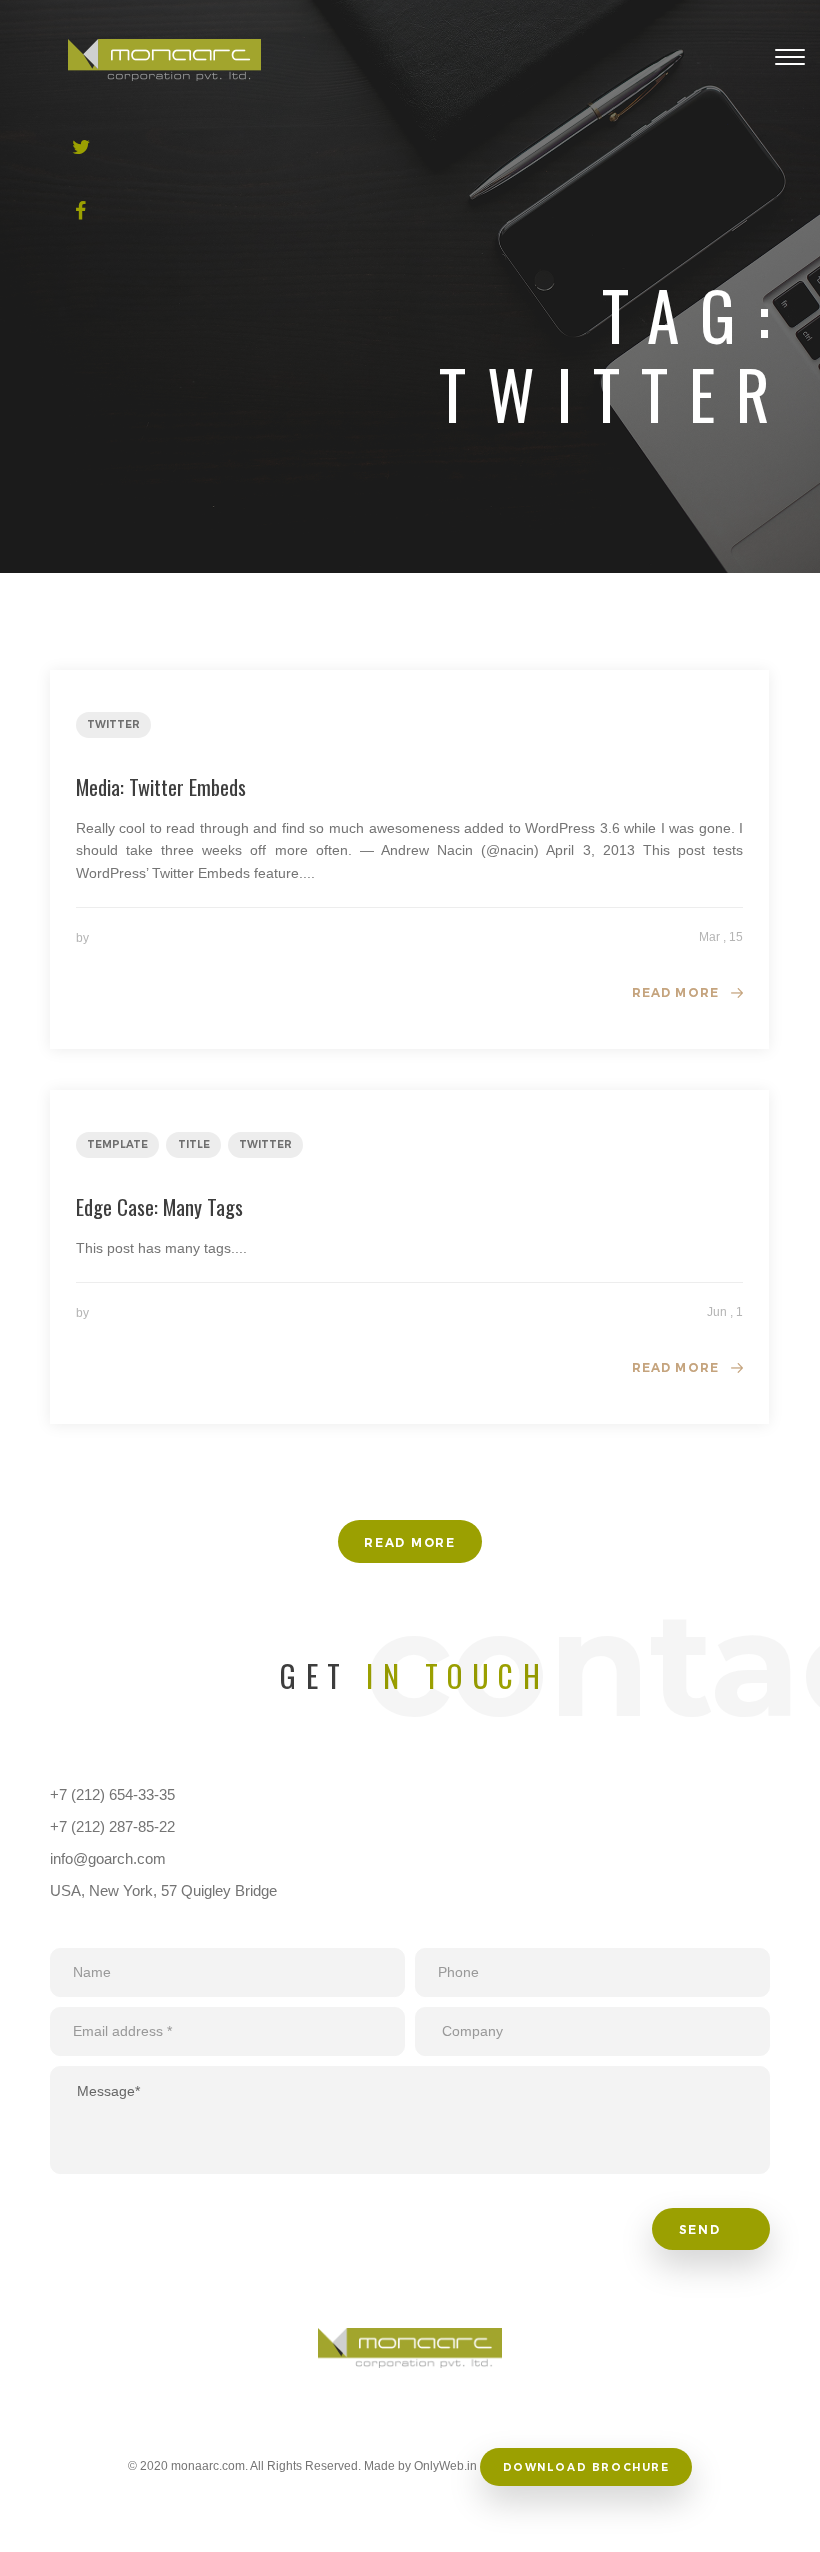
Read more (676, 992)
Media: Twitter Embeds (161, 787)
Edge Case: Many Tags (159, 1207)
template (117, 1144)
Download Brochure (586, 2467)
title (194, 1144)
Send (702, 2229)
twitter (113, 724)
